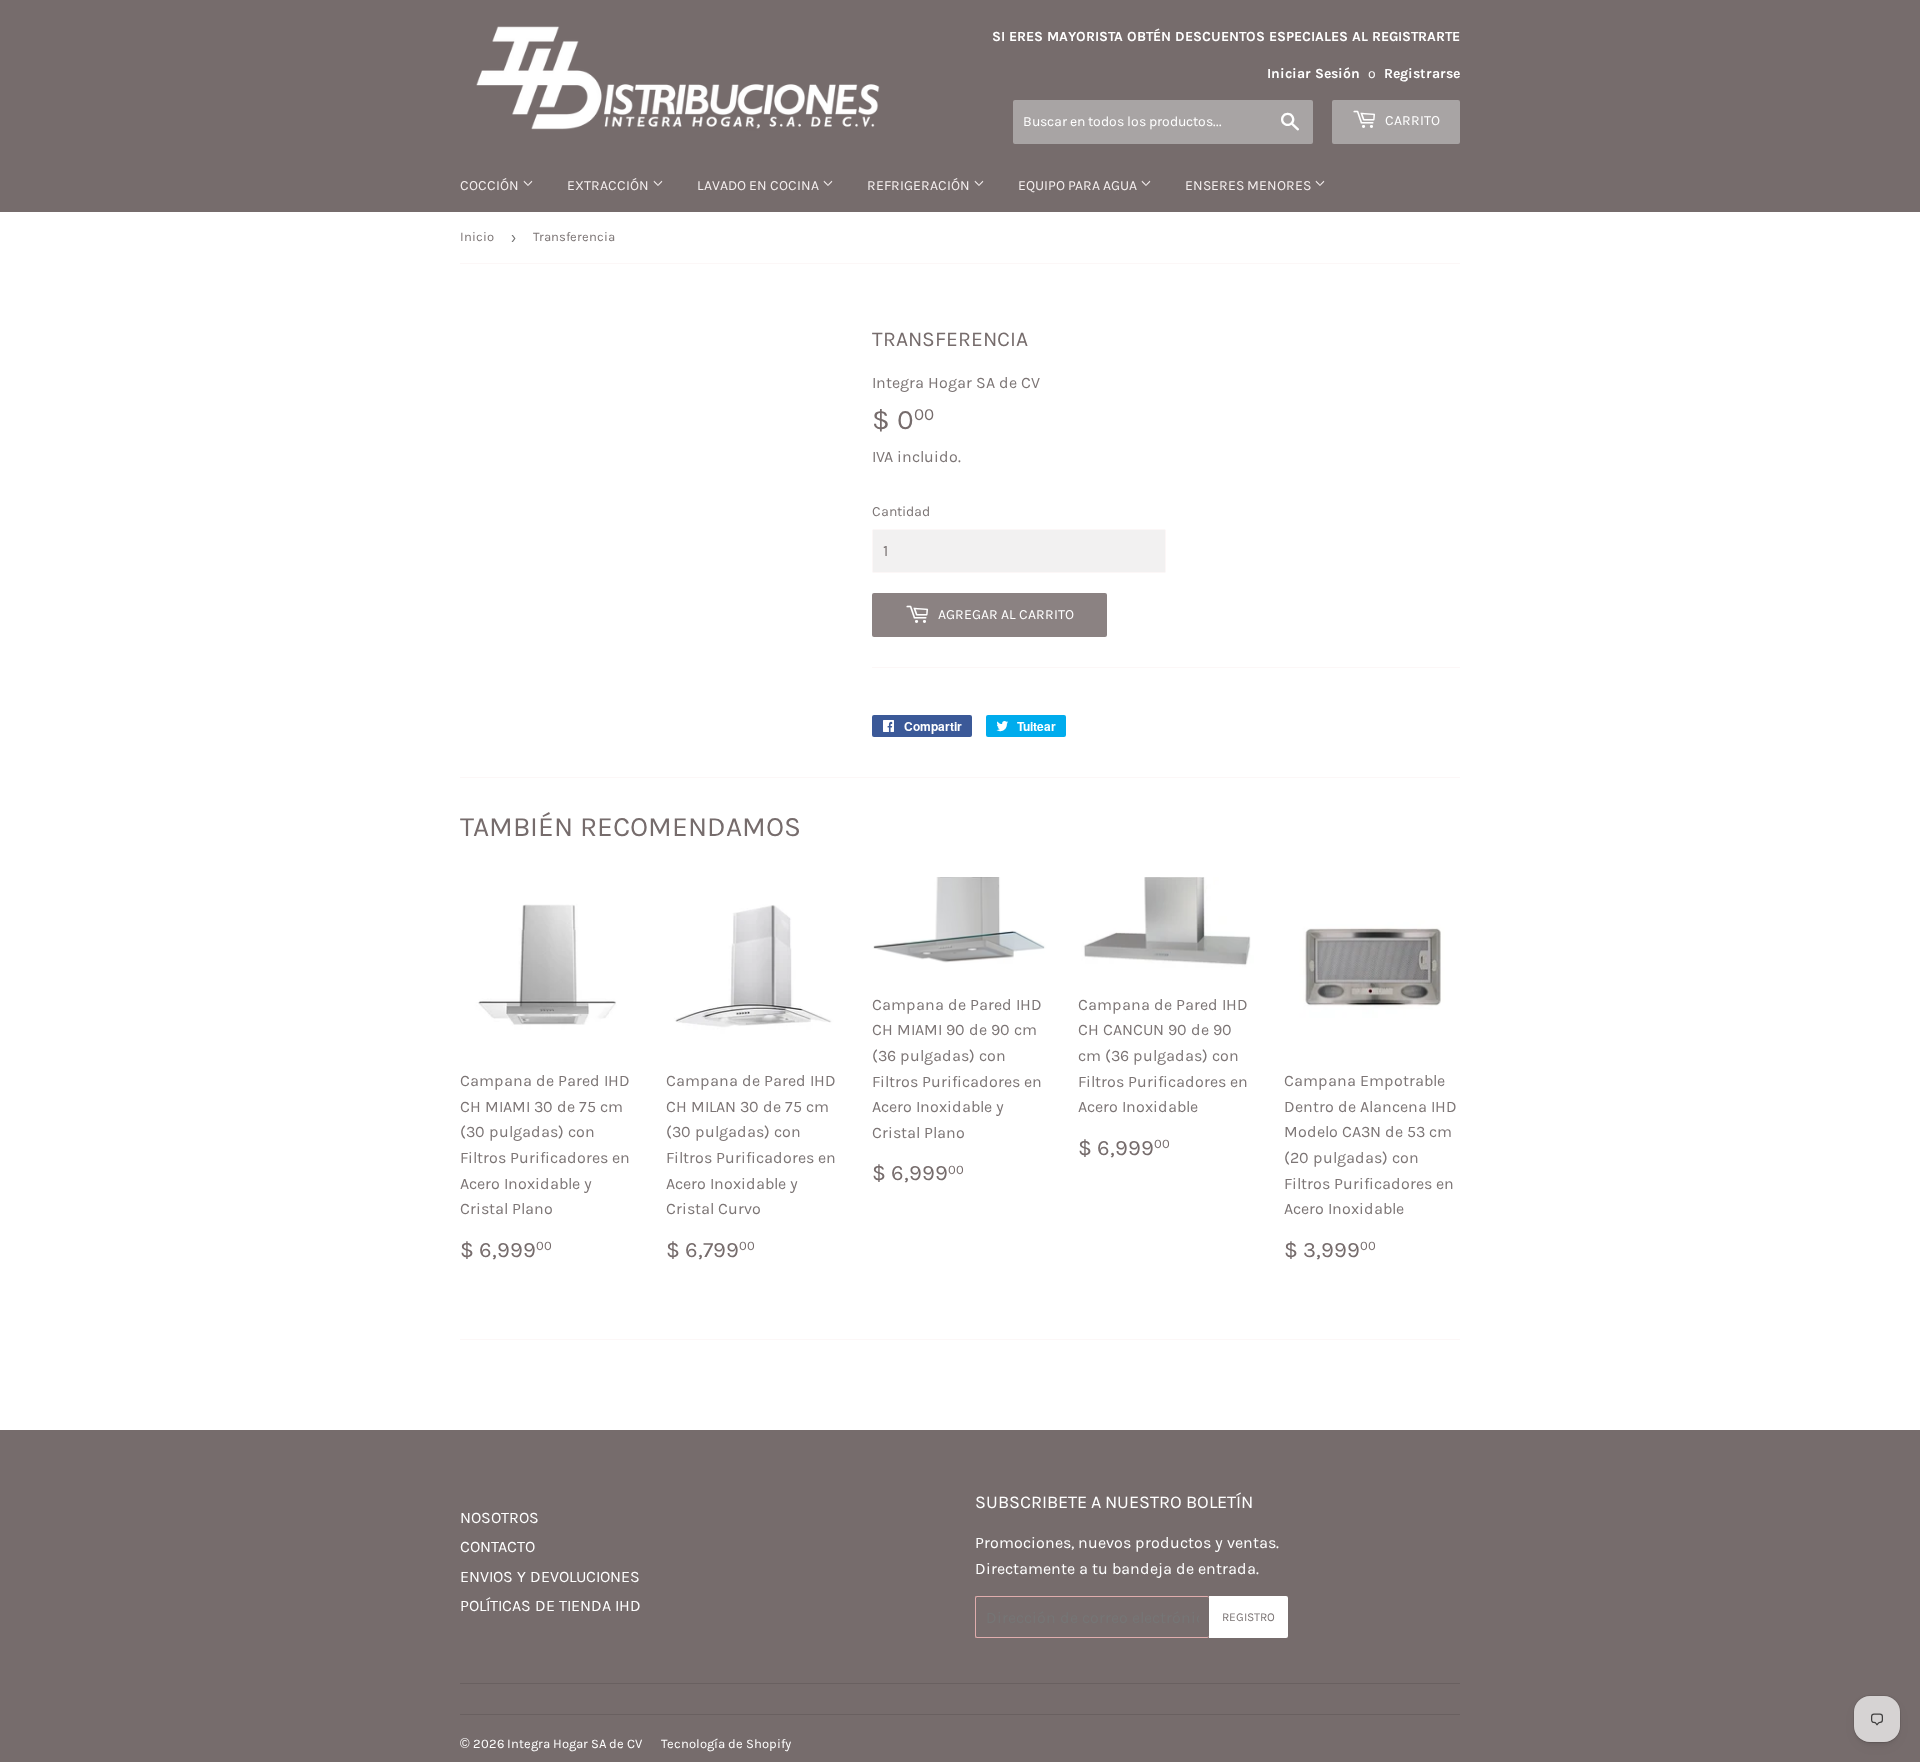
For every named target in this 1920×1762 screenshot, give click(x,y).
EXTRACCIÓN (609, 185)
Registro (1248, 1617)
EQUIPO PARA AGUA (1079, 185)
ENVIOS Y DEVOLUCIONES (550, 1576)
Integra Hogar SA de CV (574, 1743)
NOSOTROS (499, 1517)
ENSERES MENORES (1249, 185)
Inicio (477, 236)
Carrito (1411, 120)
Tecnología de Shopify (726, 1743)
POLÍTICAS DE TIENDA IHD (550, 1605)
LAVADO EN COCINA (759, 185)
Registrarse (1422, 73)
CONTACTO (497, 1546)
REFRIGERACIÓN (920, 185)
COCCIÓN (491, 185)
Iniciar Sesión (1313, 73)
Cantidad (901, 511)
